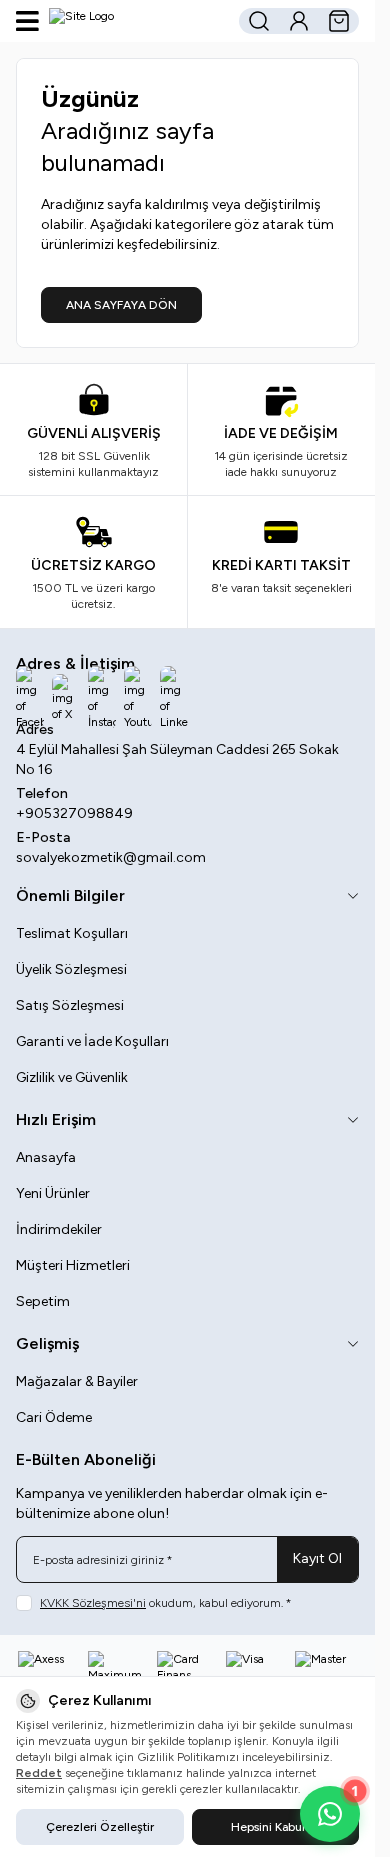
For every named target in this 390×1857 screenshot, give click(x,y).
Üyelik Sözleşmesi (71, 969)
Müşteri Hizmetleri (73, 1265)
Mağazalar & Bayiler (77, 1381)
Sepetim (43, 1301)
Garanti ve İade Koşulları (92, 1041)
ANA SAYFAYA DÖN (121, 305)
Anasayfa (46, 1157)
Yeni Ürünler (53, 1193)
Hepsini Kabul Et (275, 1827)
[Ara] (259, 21)
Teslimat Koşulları (72, 933)
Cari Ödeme (54, 1417)
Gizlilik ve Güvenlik (72, 1077)
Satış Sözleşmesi (70, 1005)
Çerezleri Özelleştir (100, 1827)
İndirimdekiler (59, 1229)
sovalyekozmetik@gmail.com (111, 857)
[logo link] (137, 21)
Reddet (39, 1773)
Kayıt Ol (317, 1558)
